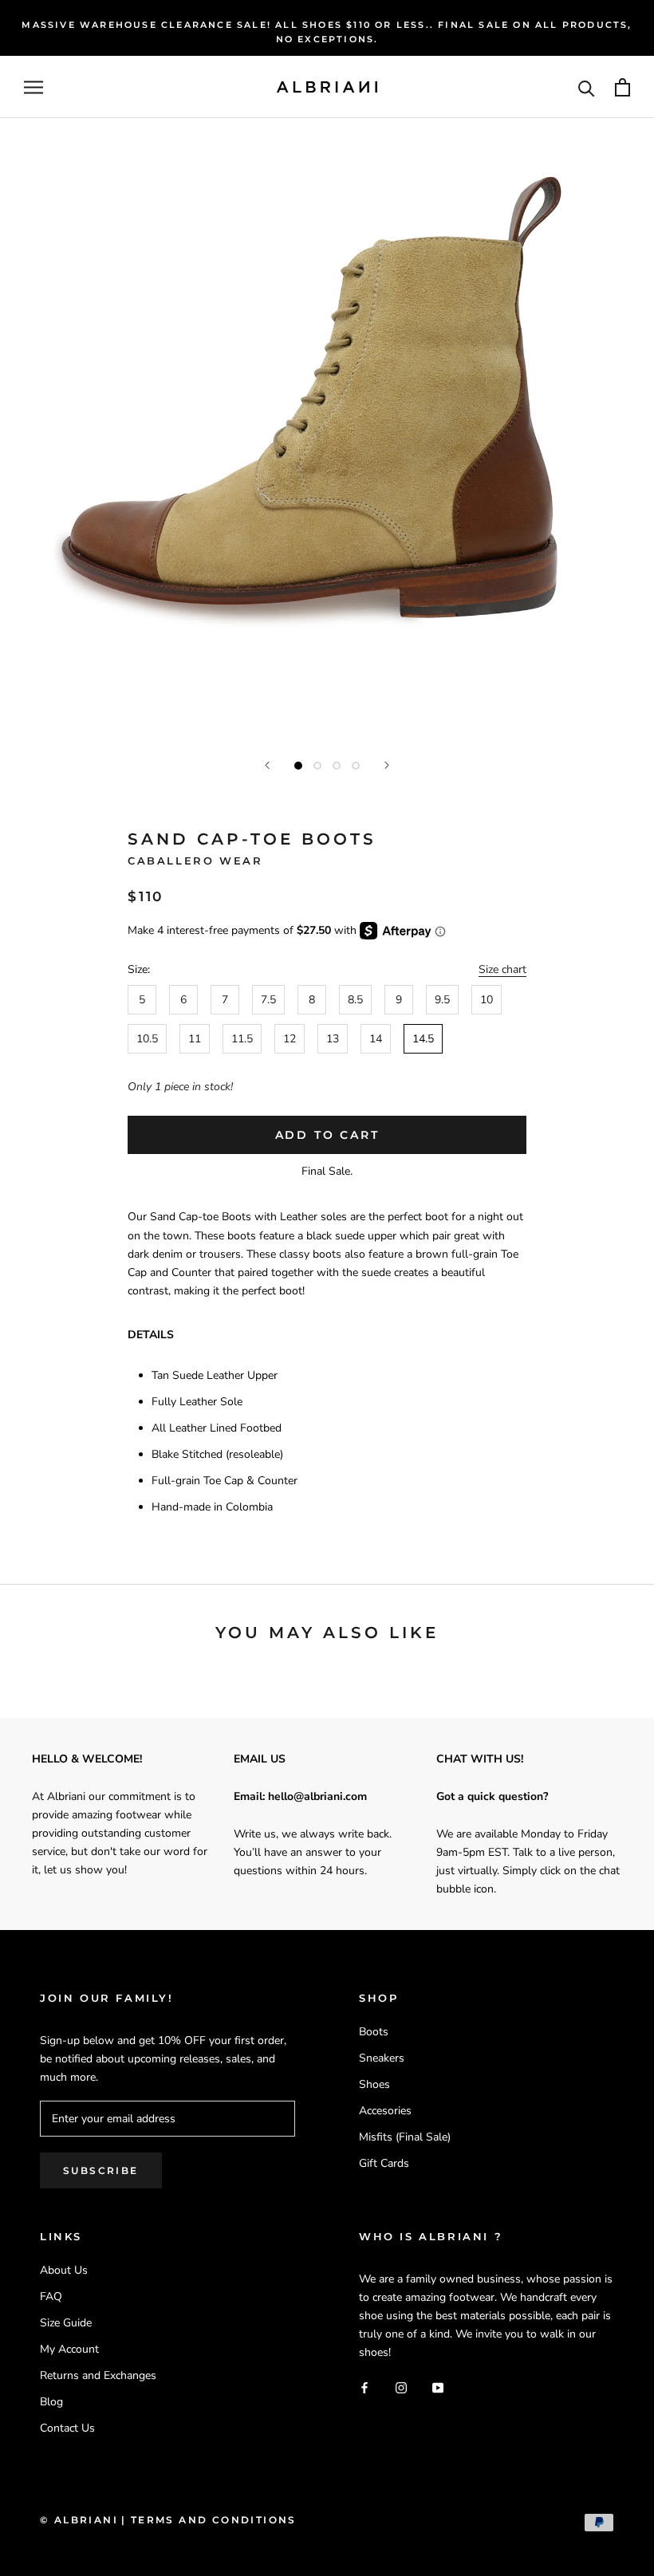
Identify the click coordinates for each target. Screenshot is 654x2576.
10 (487, 1000)
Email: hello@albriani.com (300, 1796)
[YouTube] (438, 2387)
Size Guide (66, 2323)
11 (195, 1039)
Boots (374, 2032)
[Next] (387, 765)
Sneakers (382, 2058)
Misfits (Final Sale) (405, 2137)
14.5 (423, 1039)
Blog (51, 2402)
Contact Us (67, 2428)
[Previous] (267, 765)
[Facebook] (364, 2387)
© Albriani (79, 2520)
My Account (69, 2349)
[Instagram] (401, 2387)
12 (290, 1039)
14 (376, 1039)
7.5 (268, 1000)
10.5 (147, 1039)
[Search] (587, 87)
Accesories (385, 2111)
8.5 (355, 1000)
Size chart (502, 969)
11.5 (242, 1039)
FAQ (51, 2296)
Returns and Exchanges (98, 2375)
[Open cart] (622, 87)
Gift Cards (384, 2163)
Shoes (374, 2084)
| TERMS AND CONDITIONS (209, 2520)
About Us (64, 2270)
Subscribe (101, 2170)
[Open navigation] (33, 87)
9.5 (442, 1000)
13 (333, 1039)
